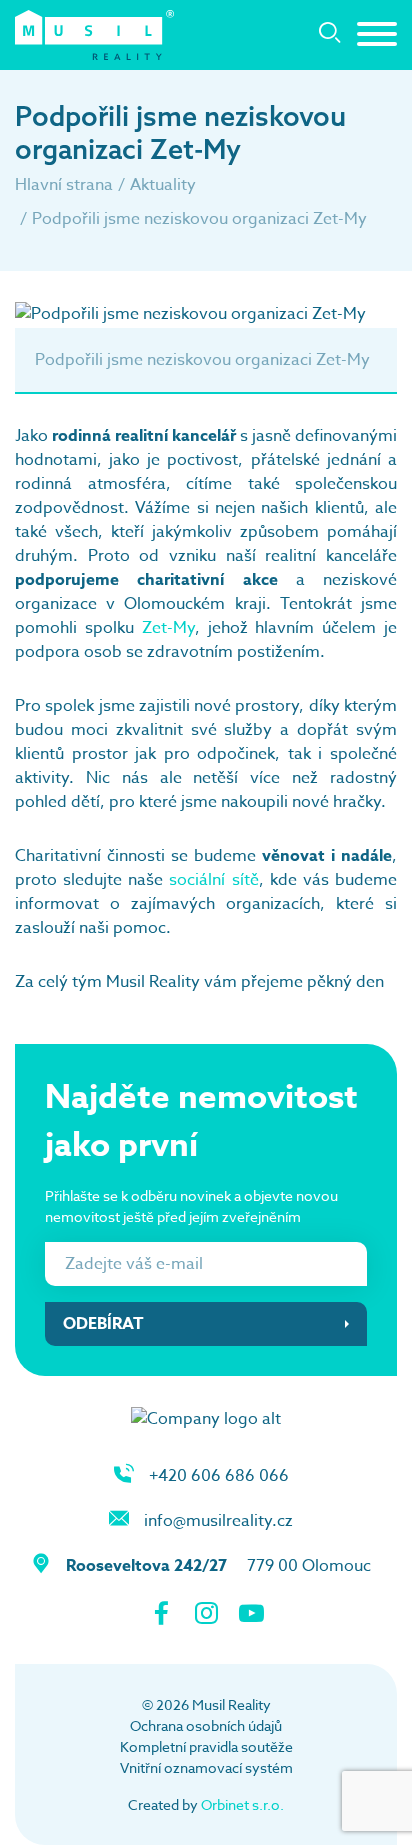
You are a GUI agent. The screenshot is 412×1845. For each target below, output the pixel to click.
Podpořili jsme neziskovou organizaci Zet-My (199, 219)
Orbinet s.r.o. (242, 1804)
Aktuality (163, 185)
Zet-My (168, 628)
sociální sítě (213, 880)
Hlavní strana (64, 185)
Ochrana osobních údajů (206, 1725)
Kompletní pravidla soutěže (206, 1746)
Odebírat (103, 1324)
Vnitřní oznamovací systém (206, 1767)
